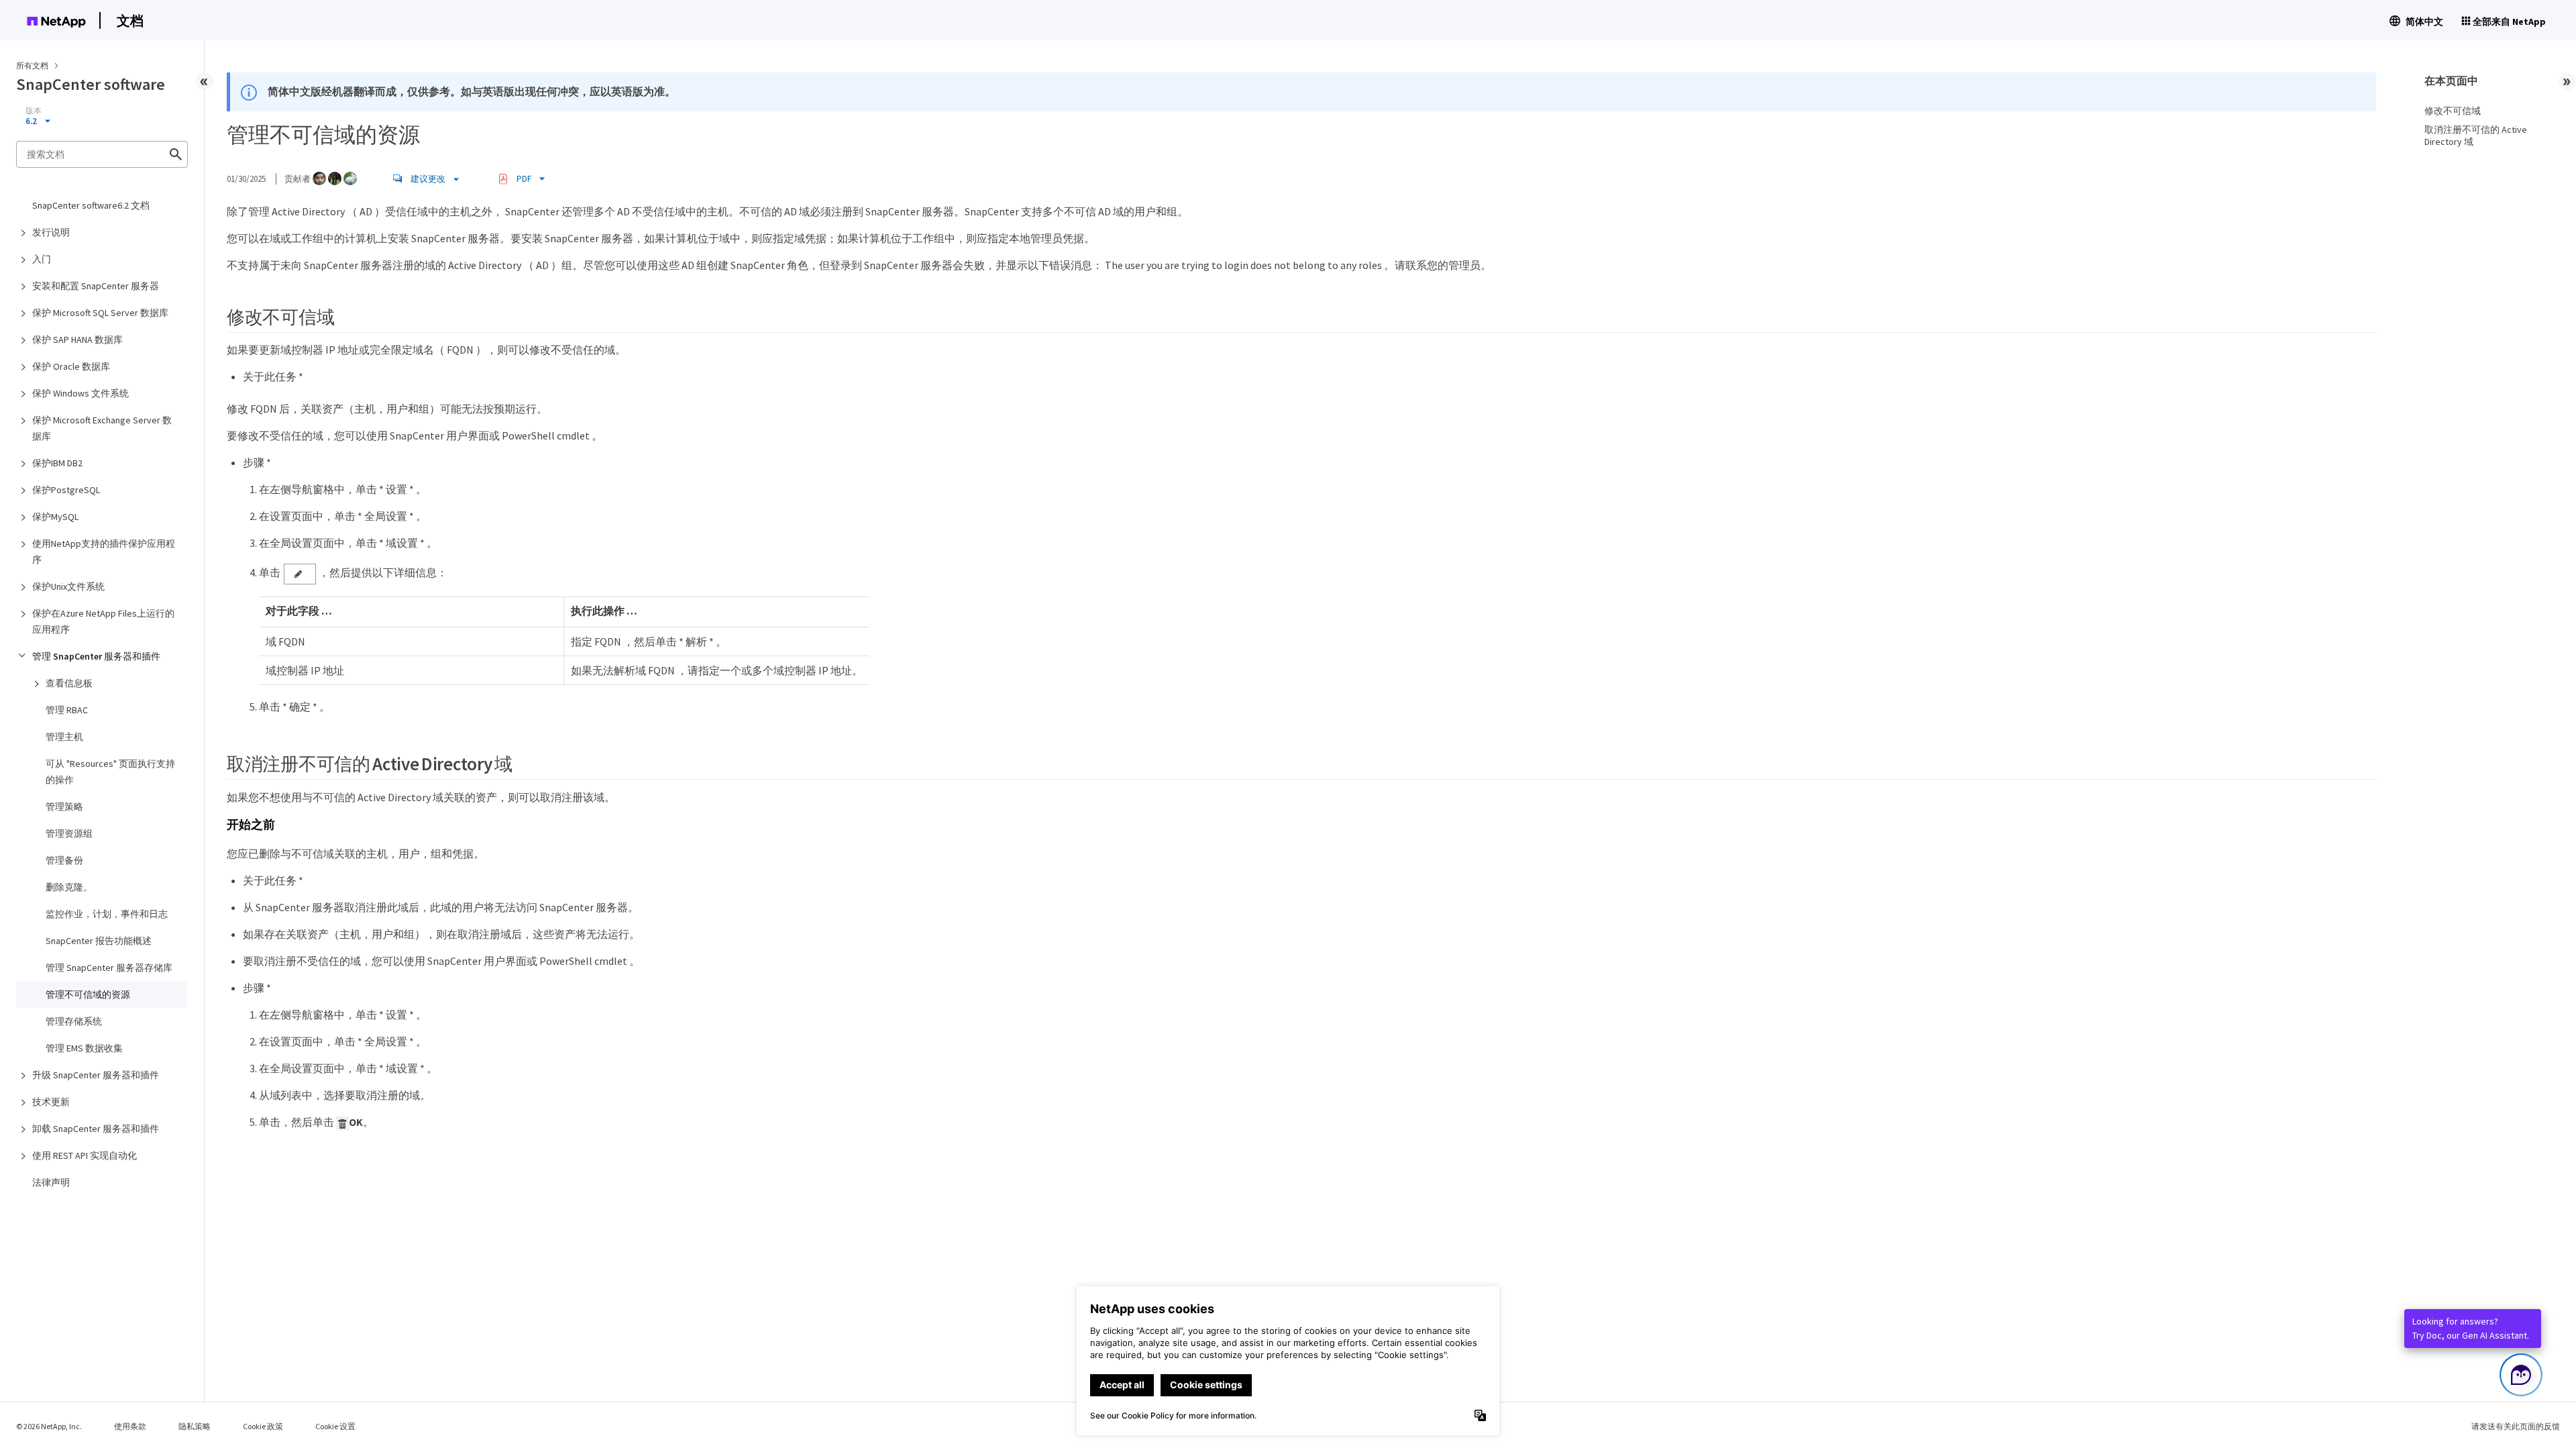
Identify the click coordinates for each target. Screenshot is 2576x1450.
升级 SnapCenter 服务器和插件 (96, 1075)
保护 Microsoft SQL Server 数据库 (100, 313)
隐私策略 (195, 1426)
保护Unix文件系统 (68, 586)
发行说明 (51, 232)
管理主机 (64, 737)
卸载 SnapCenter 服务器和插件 (96, 1129)
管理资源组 (69, 833)
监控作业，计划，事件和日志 (107, 914)
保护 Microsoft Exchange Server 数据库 (102, 428)
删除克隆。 (69, 887)
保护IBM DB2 (57, 463)
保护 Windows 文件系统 (80, 393)
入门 (42, 259)
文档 (130, 20)
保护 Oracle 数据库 (71, 366)
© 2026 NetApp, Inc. (49, 1426)
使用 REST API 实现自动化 (85, 1155)
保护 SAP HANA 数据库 (77, 340)
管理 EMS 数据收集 (84, 1048)
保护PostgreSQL (66, 490)
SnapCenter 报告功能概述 (99, 941)
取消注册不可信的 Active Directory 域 (2476, 136)
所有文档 (32, 65)
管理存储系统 (74, 1021)
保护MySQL (55, 517)
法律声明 (51, 1182)
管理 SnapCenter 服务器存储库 (109, 968)
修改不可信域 (2453, 111)
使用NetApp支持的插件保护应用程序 (104, 552)
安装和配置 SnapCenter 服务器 (96, 286)
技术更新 (51, 1102)
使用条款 (130, 1426)
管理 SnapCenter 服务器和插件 (96, 656)
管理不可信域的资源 (88, 994)
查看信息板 (69, 683)
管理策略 (64, 807)
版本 (34, 111)
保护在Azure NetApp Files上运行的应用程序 (103, 621)
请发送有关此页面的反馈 (2516, 1426)
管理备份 (64, 860)
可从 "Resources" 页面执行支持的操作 (110, 772)
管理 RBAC (67, 710)
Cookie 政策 (263, 1426)
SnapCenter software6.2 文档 (91, 205)
